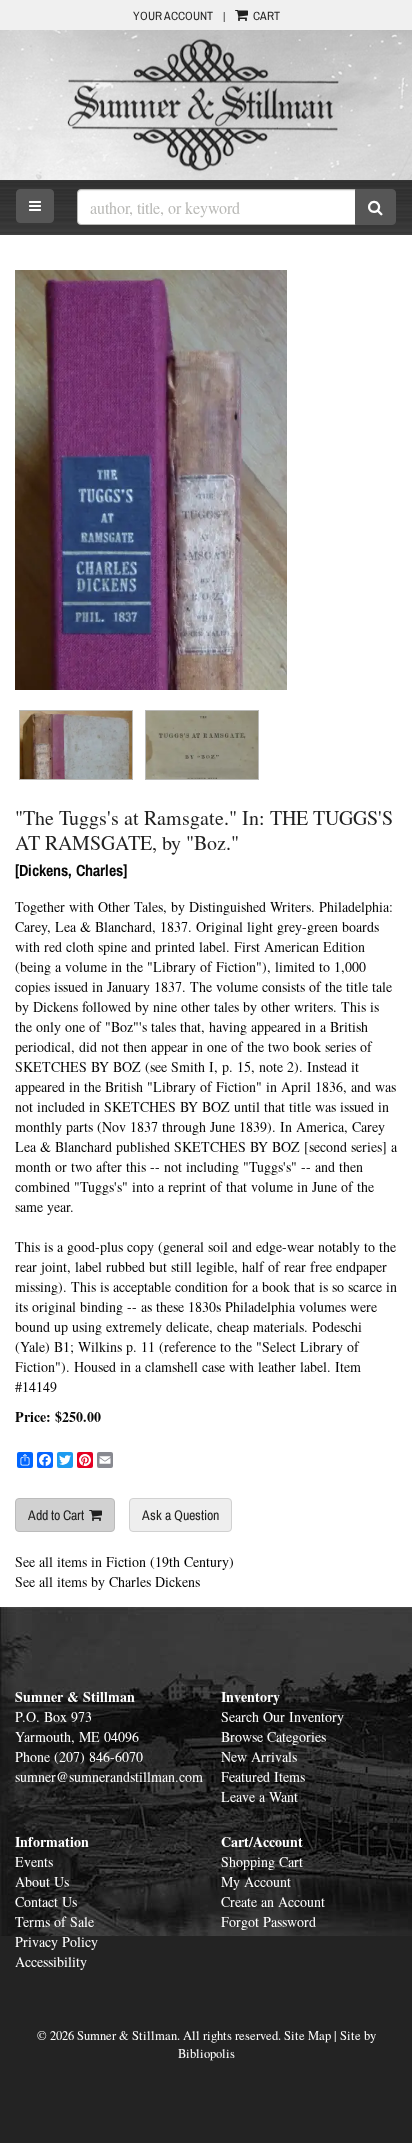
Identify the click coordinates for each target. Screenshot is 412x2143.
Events (34, 1861)
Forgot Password (268, 1921)
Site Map (307, 2035)
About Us (42, 1881)
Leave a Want (259, 1796)
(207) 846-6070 (98, 1756)
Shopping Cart (262, 1861)
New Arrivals (259, 1756)
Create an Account (273, 1901)
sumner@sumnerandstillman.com (109, 1776)
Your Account (173, 16)
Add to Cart (56, 1515)
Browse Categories (273, 1736)
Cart (265, 16)
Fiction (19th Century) (170, 1561)
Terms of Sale (54, 1921)
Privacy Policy (56, 1941)
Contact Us (46, 1901)
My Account (256, 1881)
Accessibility (51, 1961)
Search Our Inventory (282, 1716)
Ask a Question (180, 1515)
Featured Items (263, 1776)
